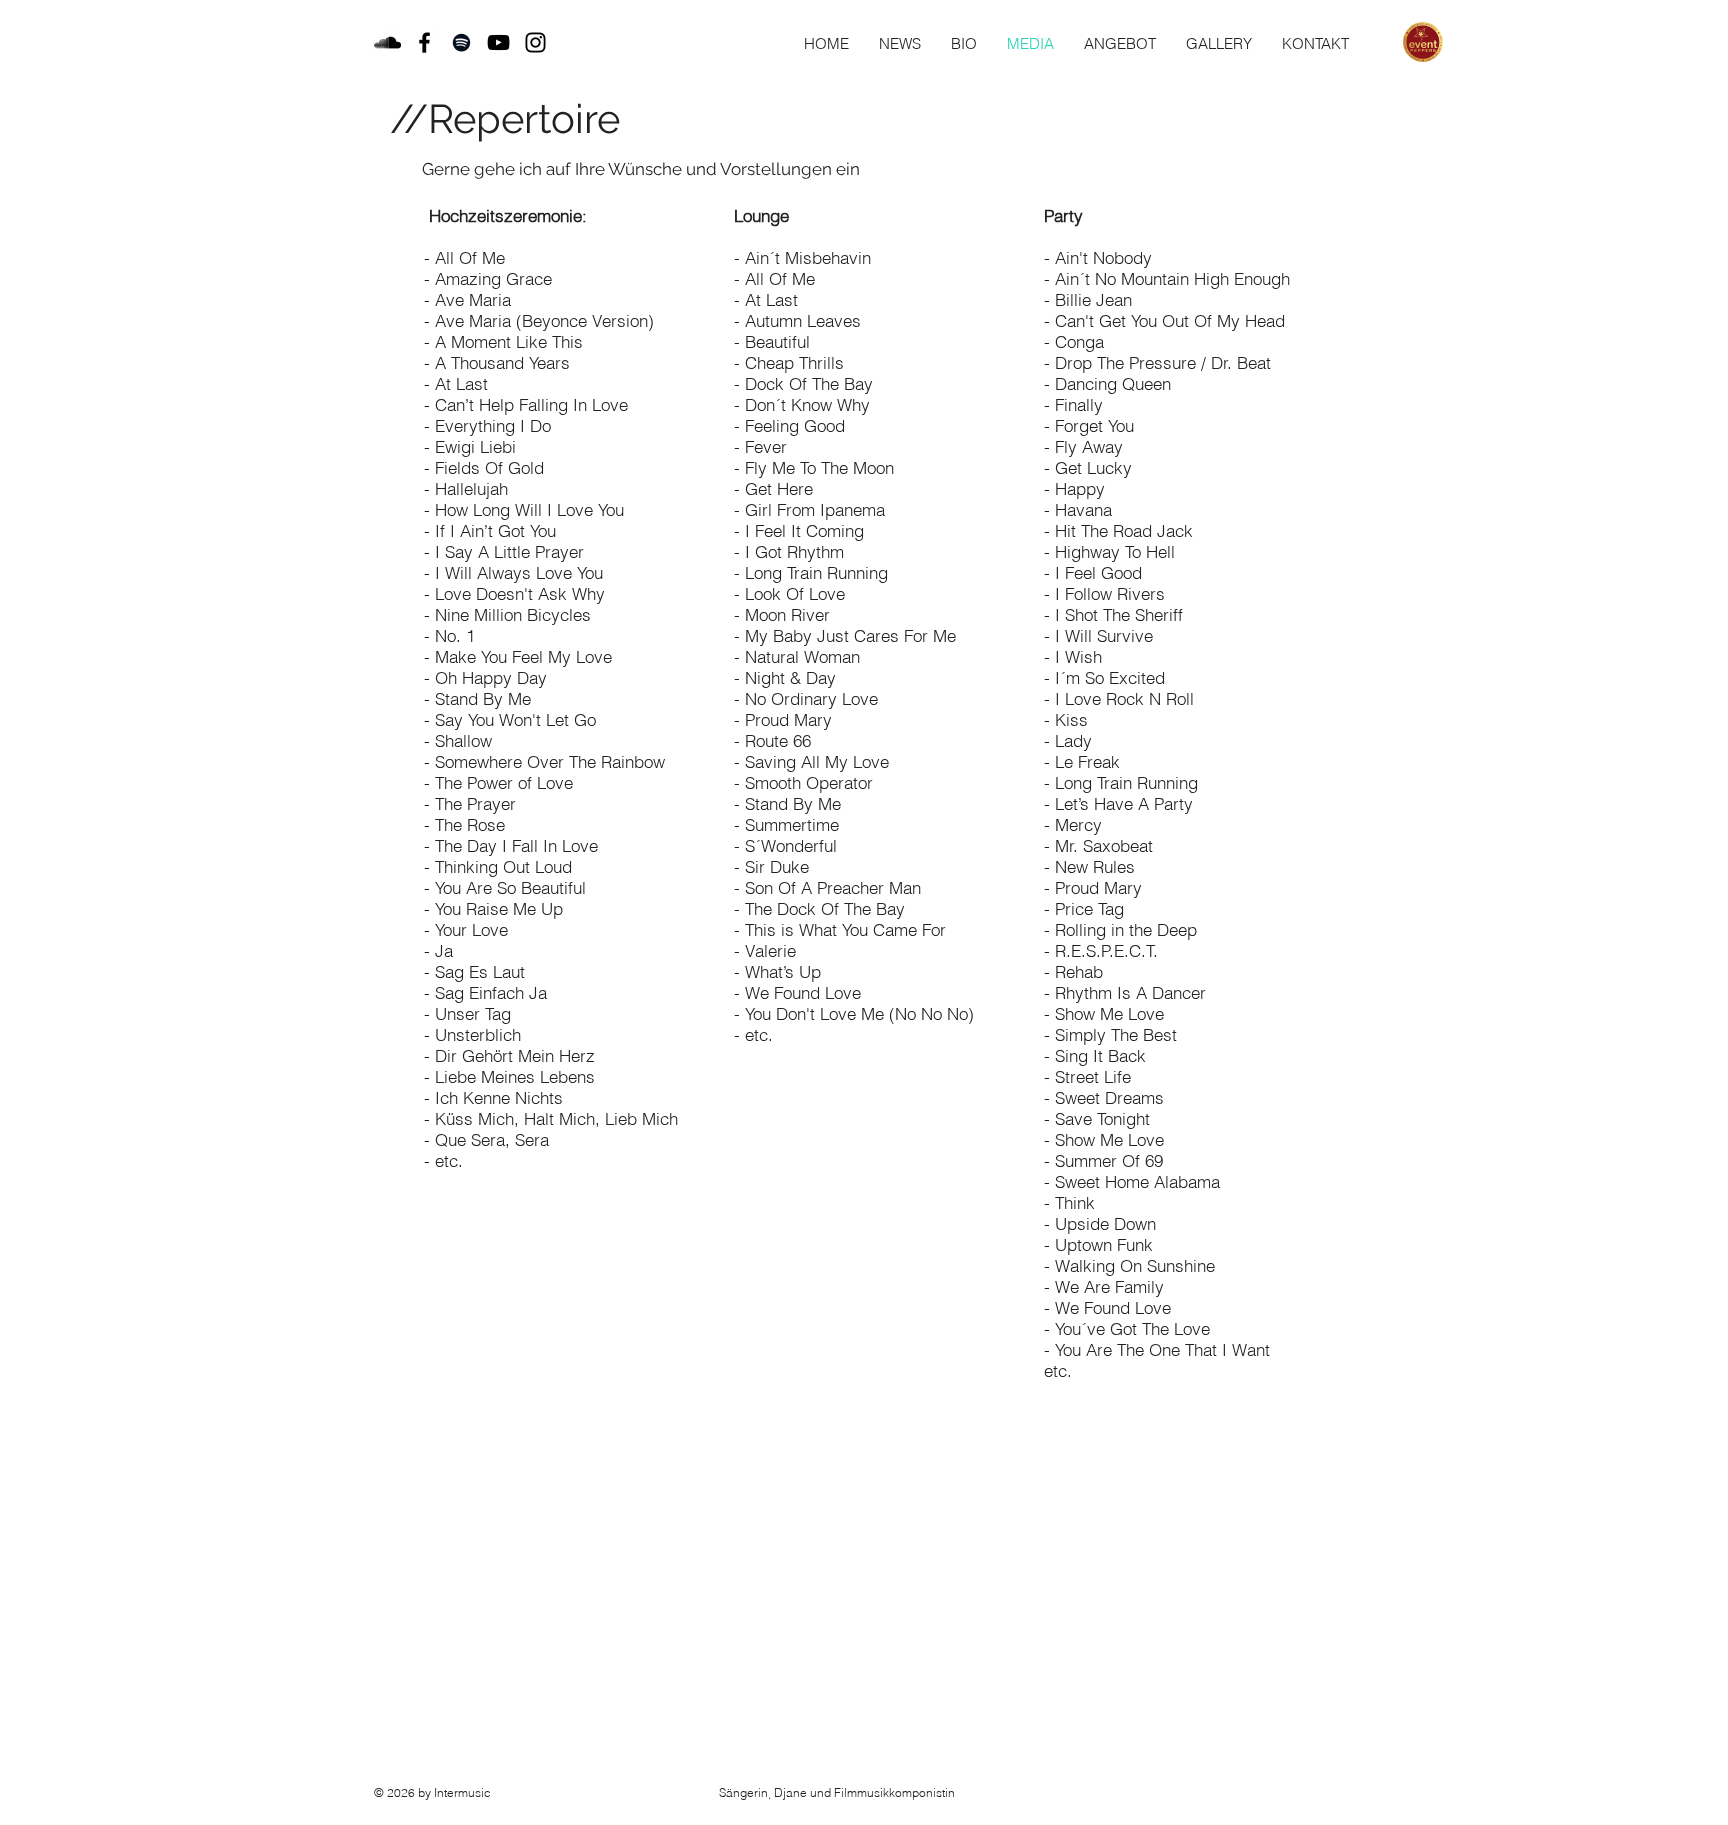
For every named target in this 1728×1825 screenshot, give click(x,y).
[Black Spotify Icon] (461, 42)
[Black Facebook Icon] (424, 42)
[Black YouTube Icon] (498, 42)
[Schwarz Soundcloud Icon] (387, 42)
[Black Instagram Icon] (535, 42)
